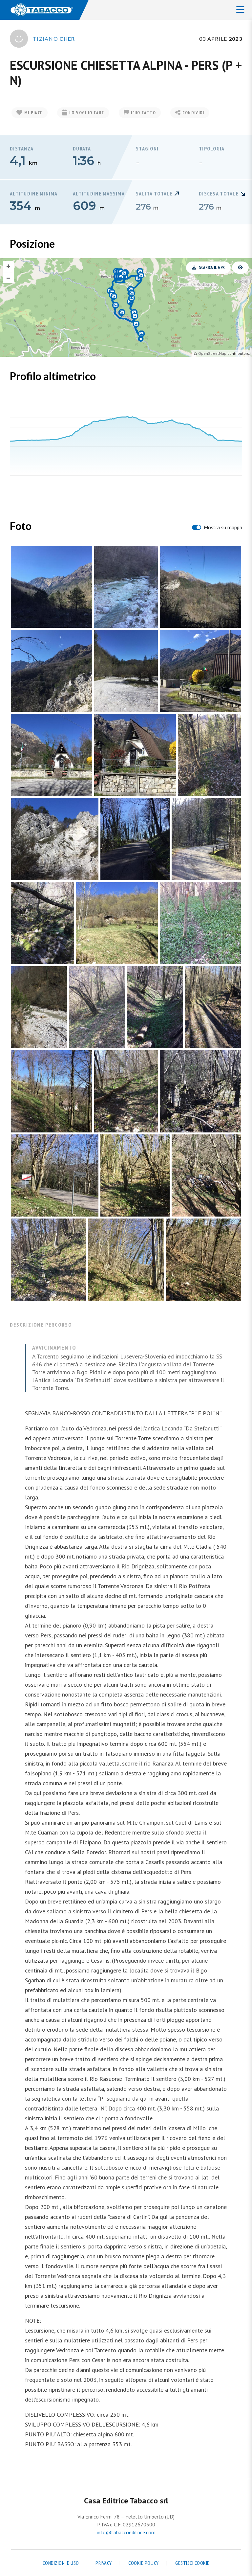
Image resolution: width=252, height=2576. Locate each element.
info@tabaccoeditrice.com (126, 2532)
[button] (240, 268)
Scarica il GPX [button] (212, 268)
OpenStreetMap (212, 353)
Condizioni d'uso (61, 2563)
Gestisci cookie (192, 2563)
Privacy (104, 2563)
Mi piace (33, 113)
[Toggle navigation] (240, 10)
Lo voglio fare (87, 113)
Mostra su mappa (223, 527)
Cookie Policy (144, 2563)
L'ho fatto (143, 113)
